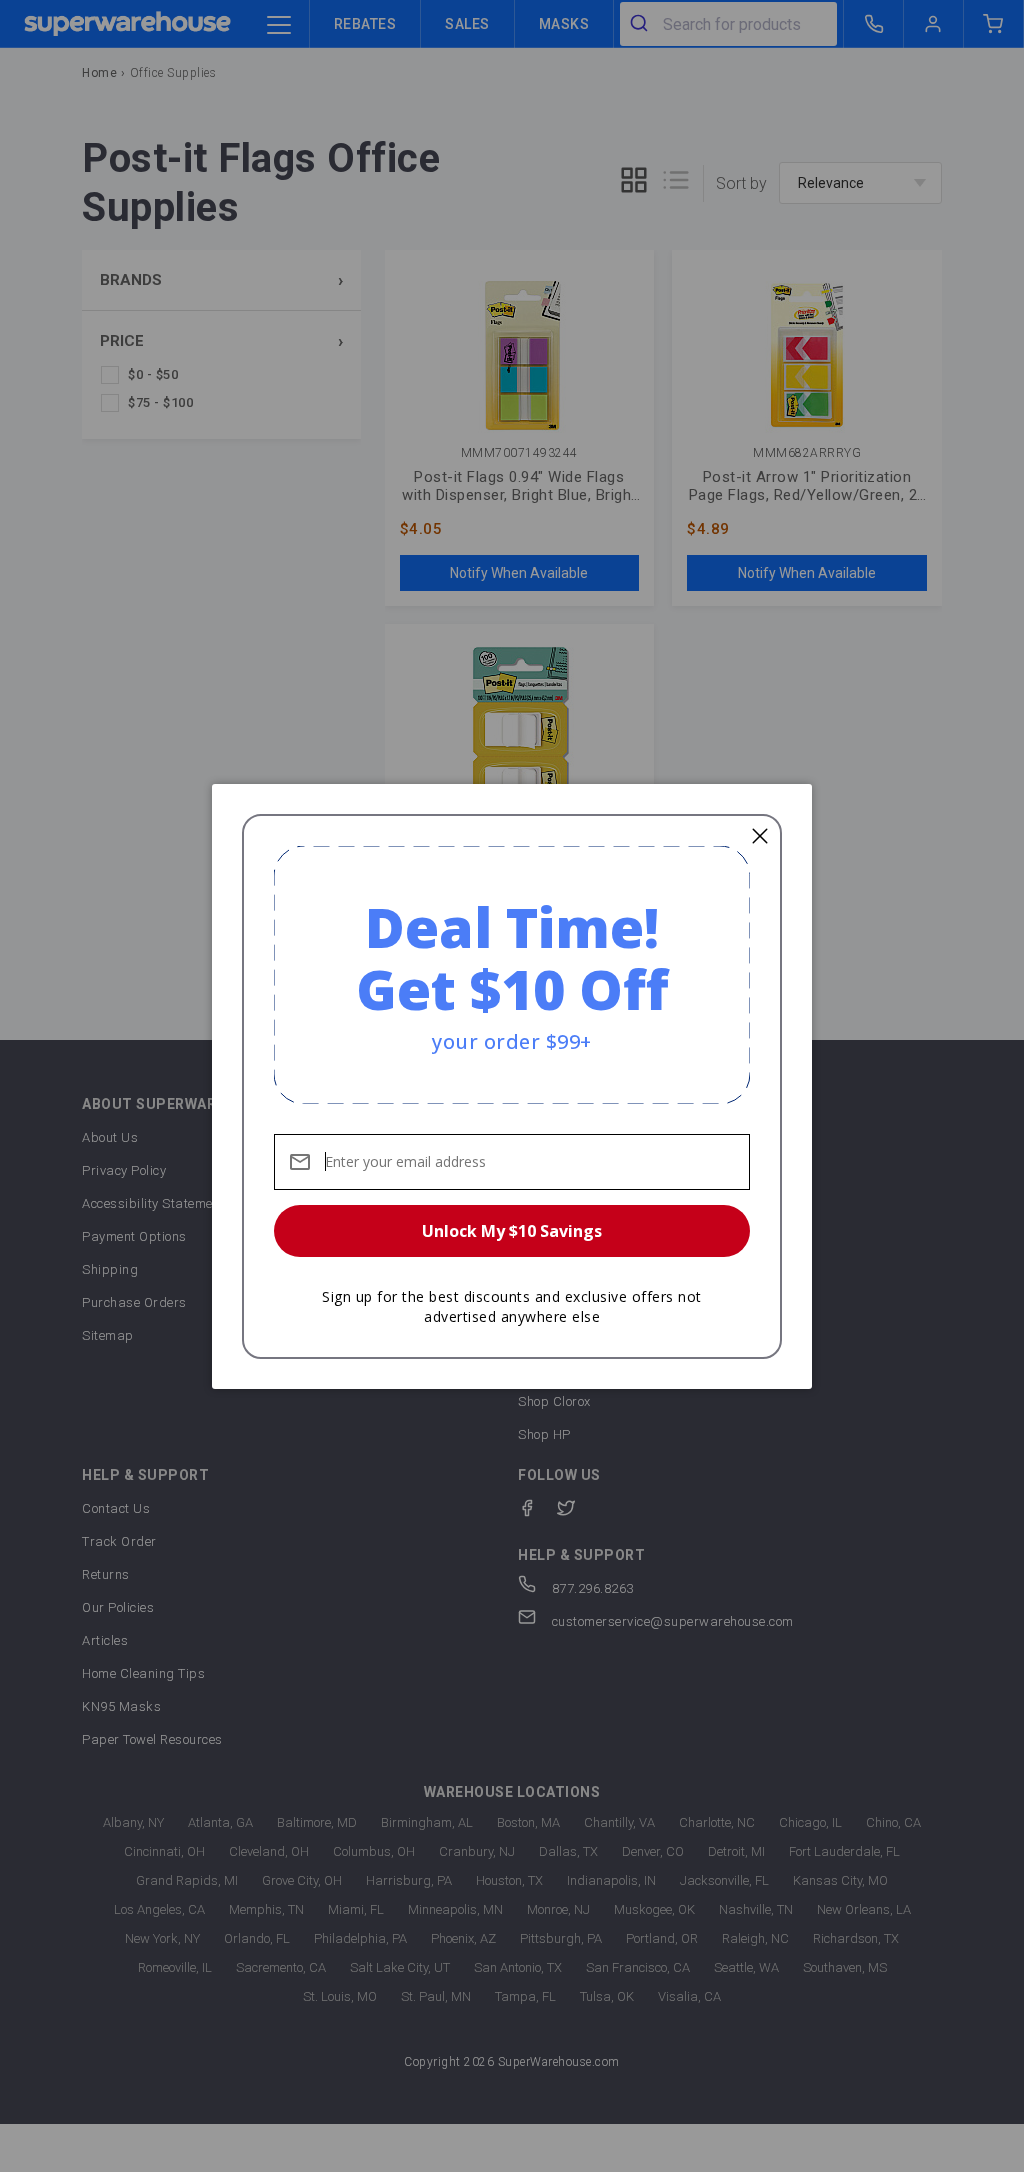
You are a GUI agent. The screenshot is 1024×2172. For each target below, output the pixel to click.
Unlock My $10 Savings (512, 1231)
